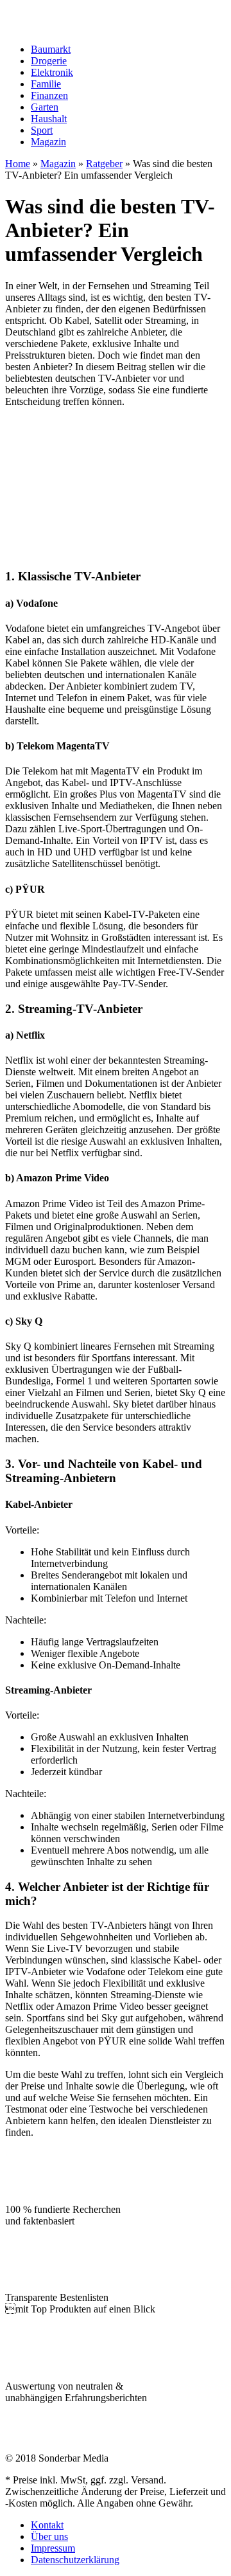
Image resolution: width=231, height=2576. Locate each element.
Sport (42, 130)
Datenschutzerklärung (75, 2560)
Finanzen (49, 95)
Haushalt (49, 119)
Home (18, 164)
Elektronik (52, 72)
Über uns (49, 2536)
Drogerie (49, 61)
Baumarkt (51, 49)
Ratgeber (104, 164)
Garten (45, 107)
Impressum (53, 2548)
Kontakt (47, 2525)
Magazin (48, 142)
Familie (46, 84)
